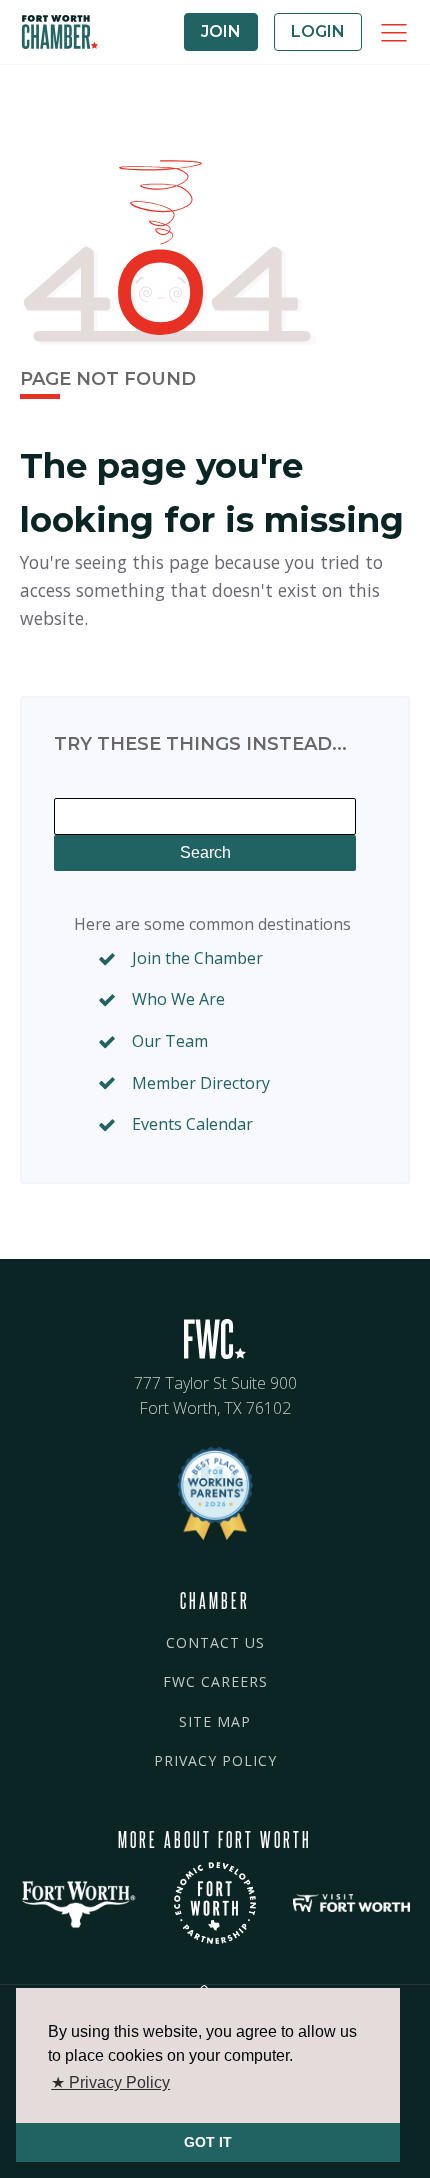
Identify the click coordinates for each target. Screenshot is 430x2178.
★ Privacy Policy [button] (110, 2082)
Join (221, 31)
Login (318, 31)
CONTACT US (215, 1642)
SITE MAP (215, 1721)
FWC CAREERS (215, 1681)
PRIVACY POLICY (215, 1760)
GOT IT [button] (208, 2142)
